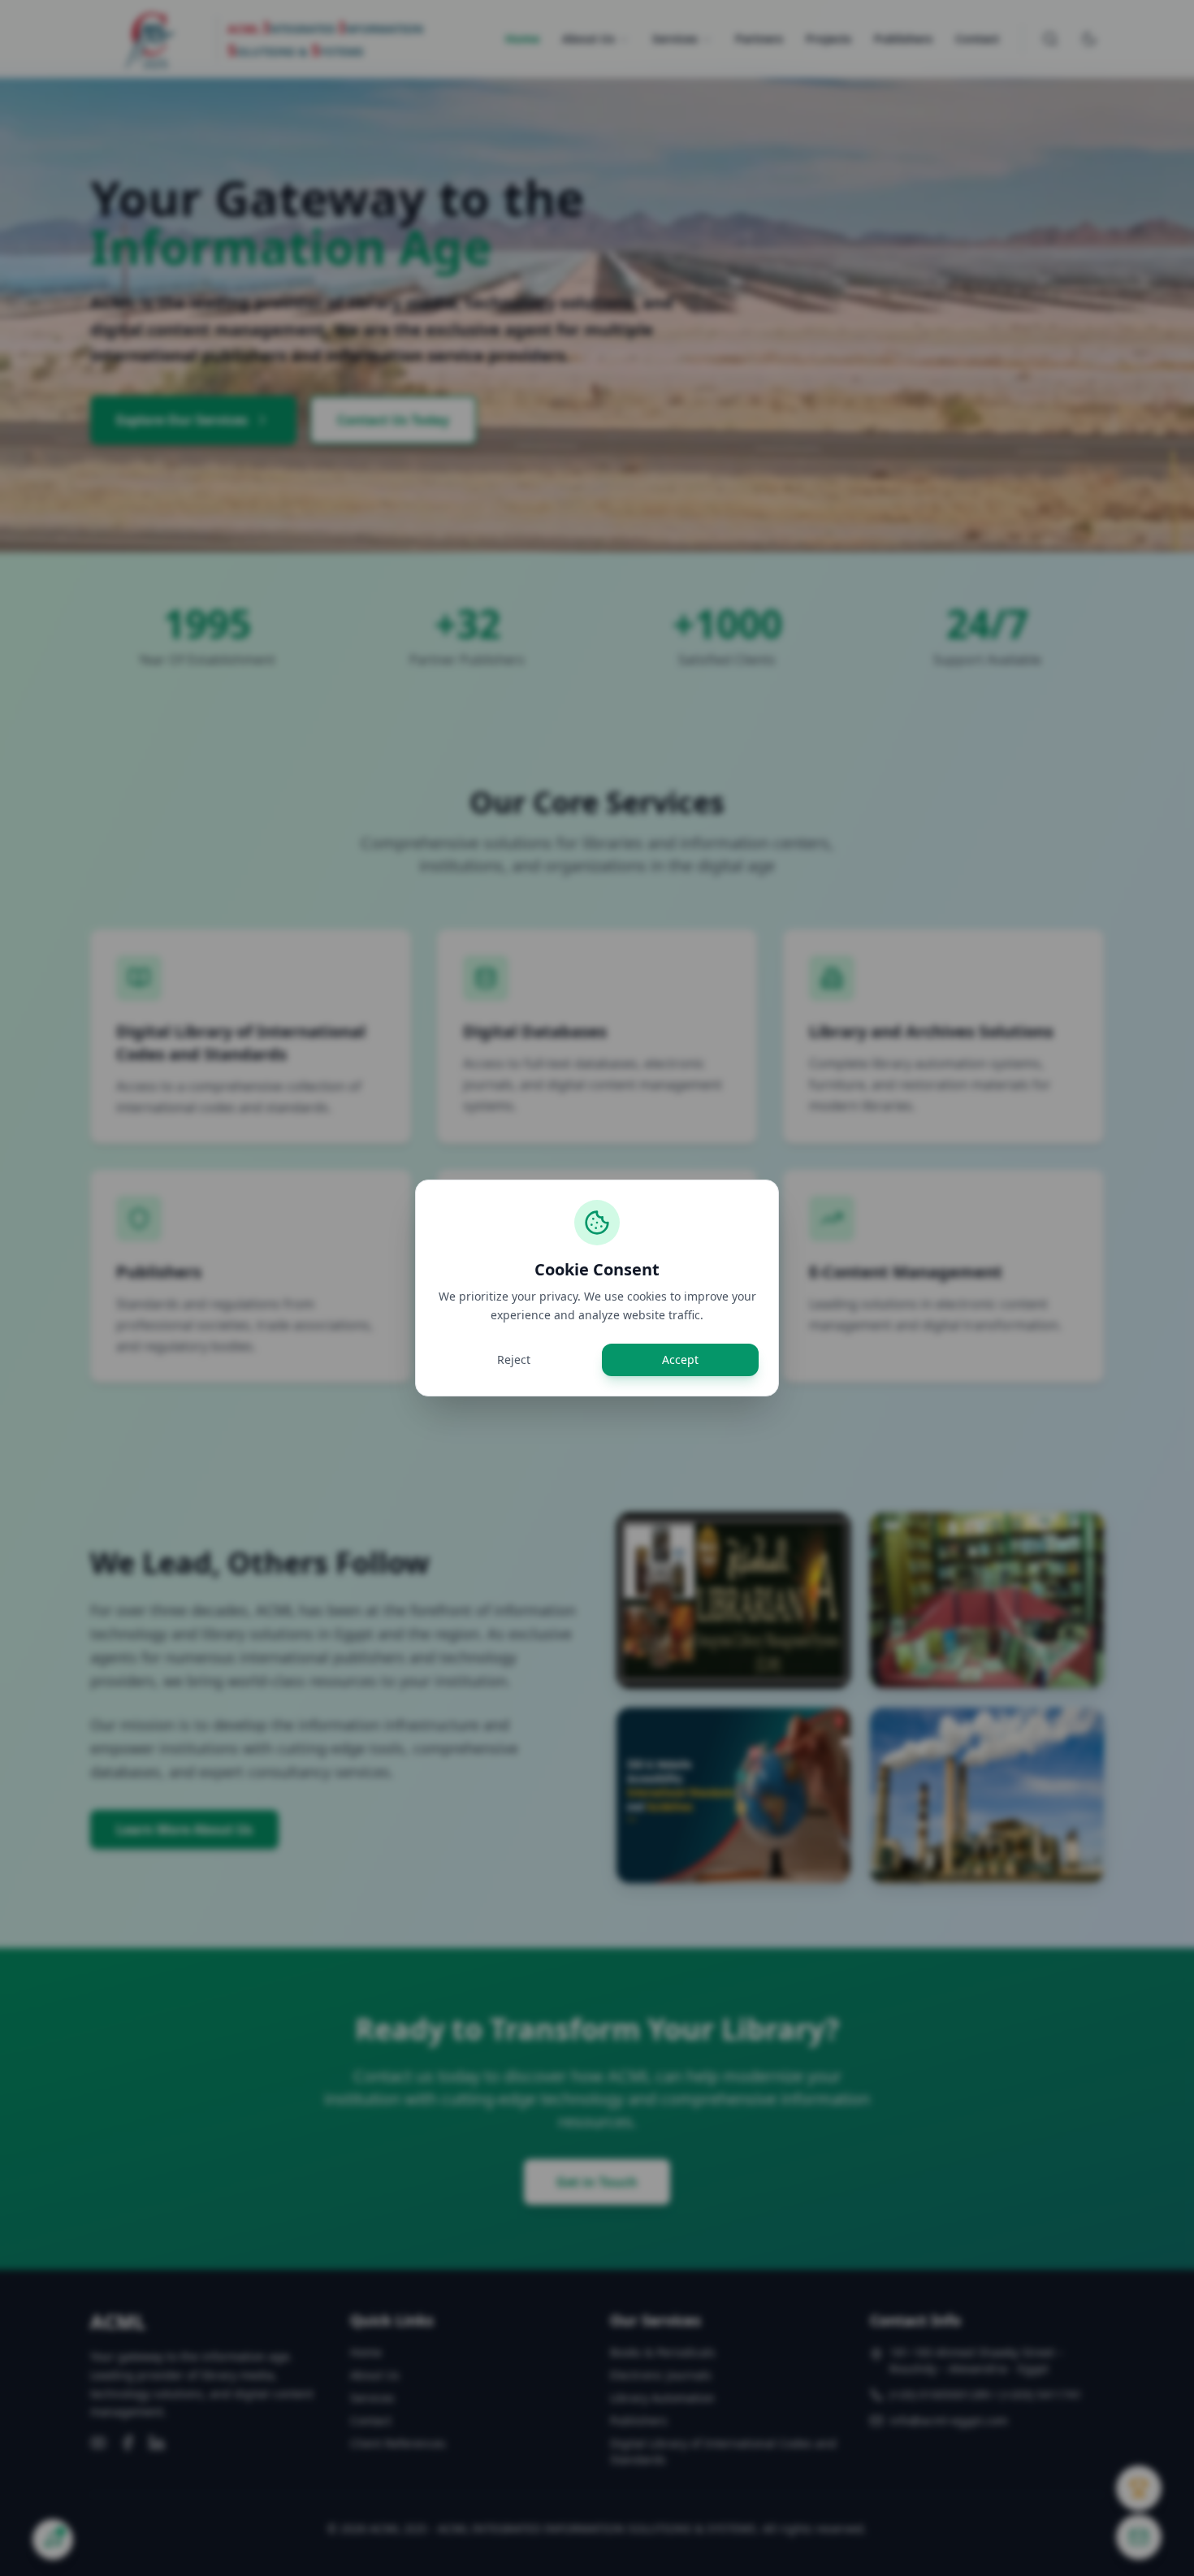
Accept (680, 1359)
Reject (514, 1359)
